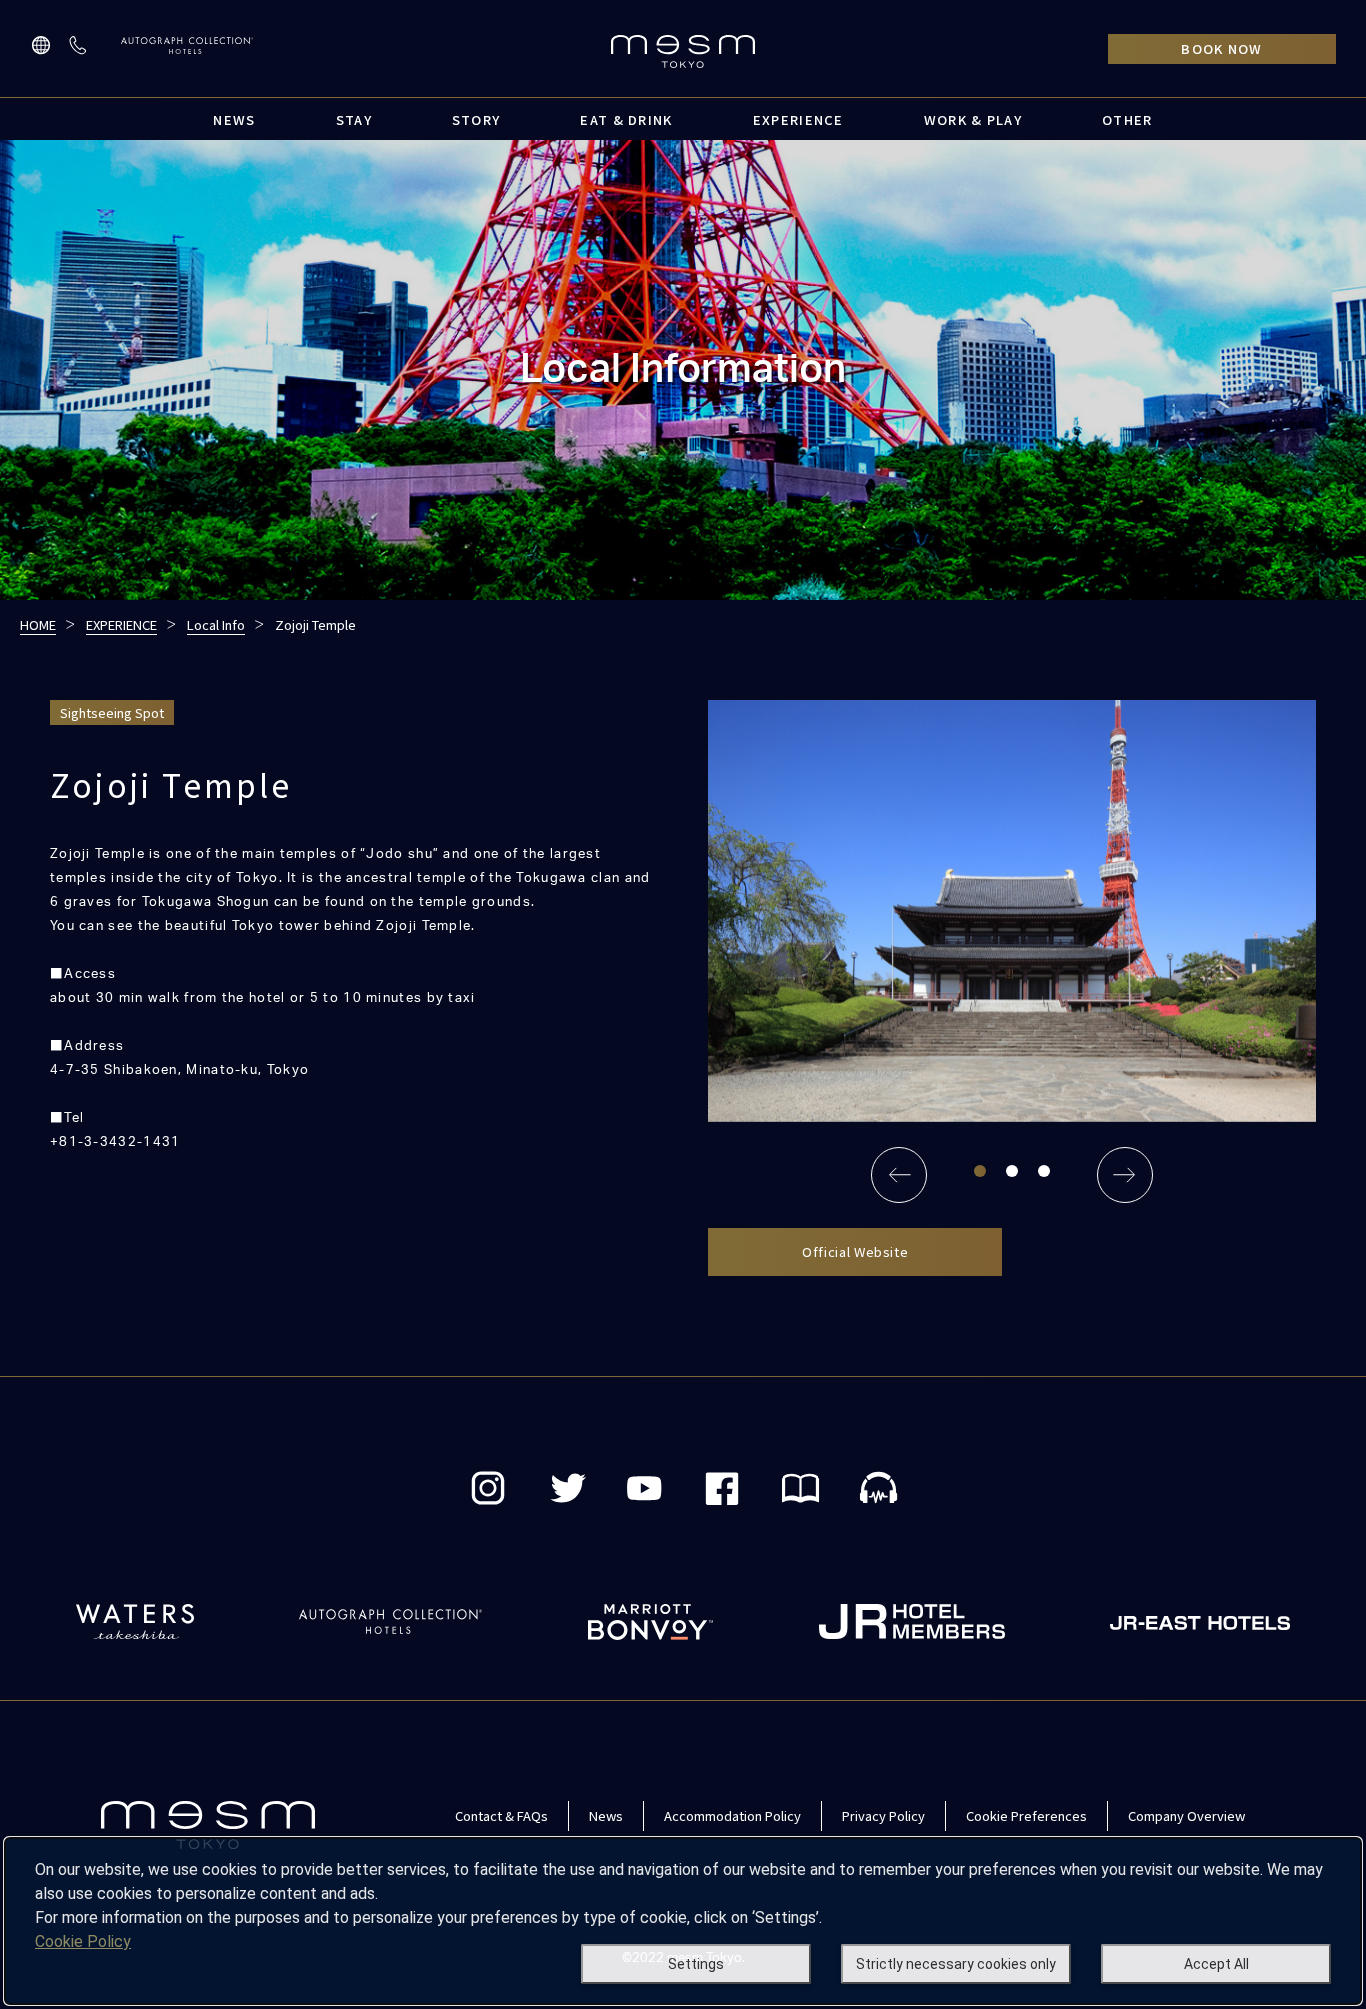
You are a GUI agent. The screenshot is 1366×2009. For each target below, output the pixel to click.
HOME (38, 624)
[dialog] (683, 1921)
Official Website (855, 1251)
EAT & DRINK (626, 119)
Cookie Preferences (1026, 1815)
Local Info (216, 624)
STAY (354, 119)
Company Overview (1186, 1815)
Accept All (1216, 1964)
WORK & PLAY (973, 119)
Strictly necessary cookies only (956, 1964)
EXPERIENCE (798, 119)
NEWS (234, 119)
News (606, 1815)
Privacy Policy (883, 1815)
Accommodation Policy (732, 1815)
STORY (476, 119)
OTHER (1127, 119)
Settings (696, 1964)
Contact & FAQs (501, 1815)
